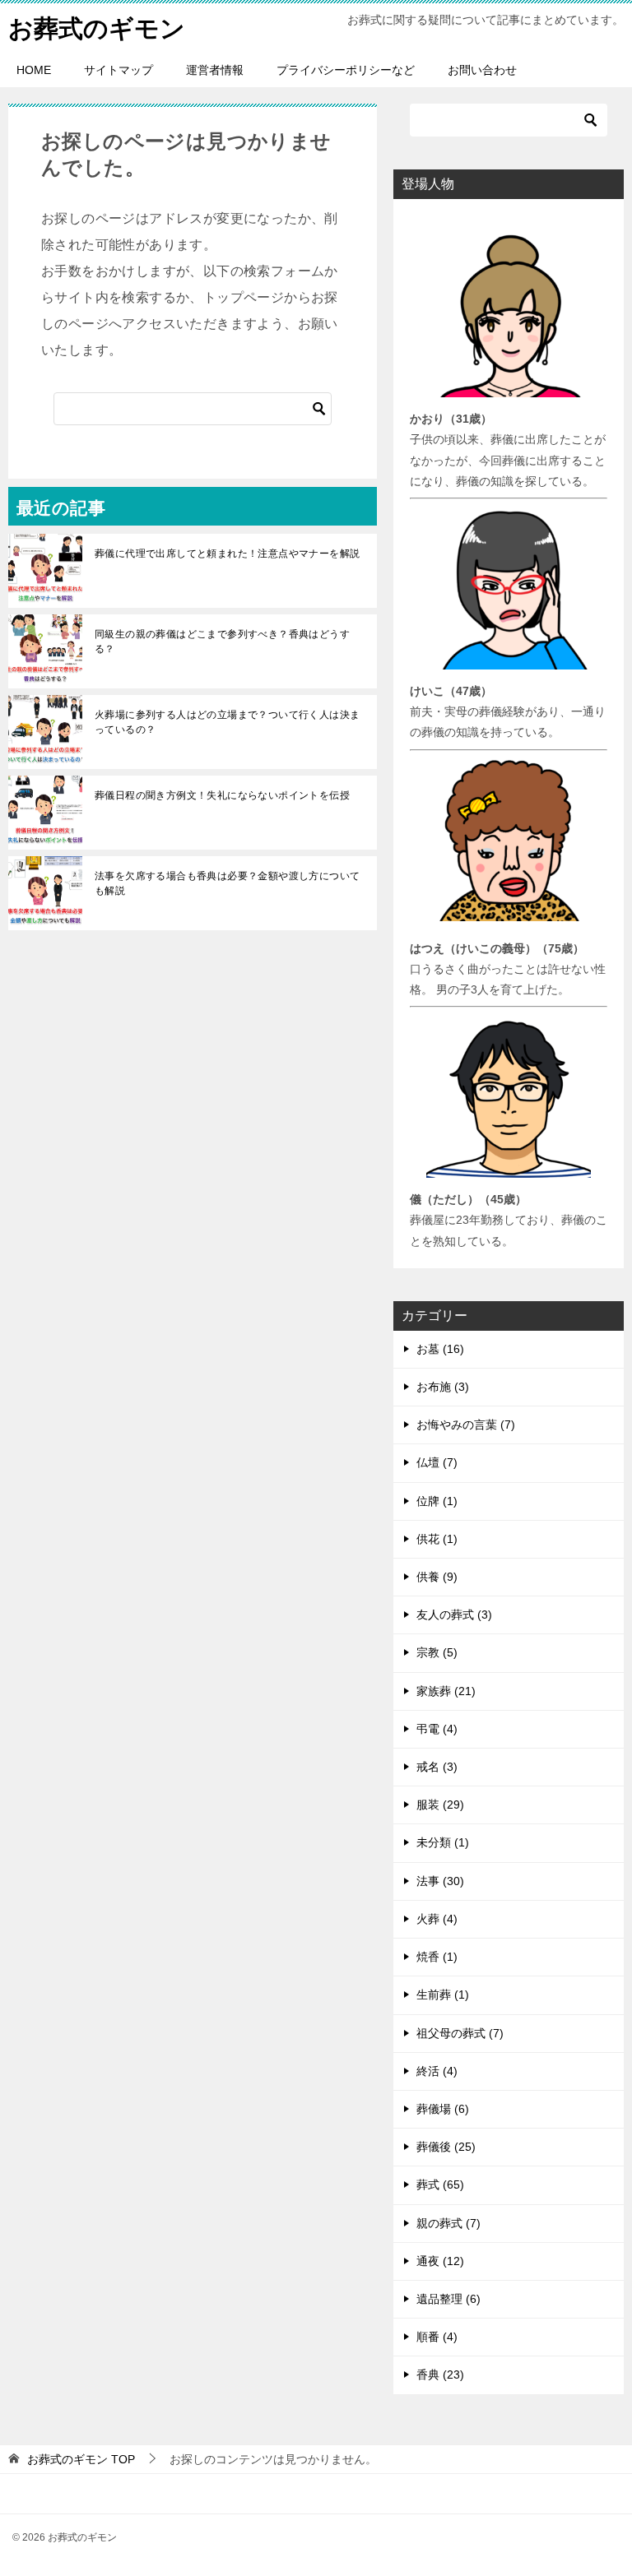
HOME (34, 70)
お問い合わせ (482, 70)
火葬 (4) (437, 1919)
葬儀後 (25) (446, 2147)
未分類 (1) (443, 1842)
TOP (81, 2459)
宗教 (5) (437, 1652)
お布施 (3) (443, 1387)
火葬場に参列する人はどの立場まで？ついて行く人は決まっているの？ (227, 722)
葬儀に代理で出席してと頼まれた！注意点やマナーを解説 (227, 554)
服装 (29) (440, 1805)
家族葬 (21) (446, 1691)
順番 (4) (437, 2337)
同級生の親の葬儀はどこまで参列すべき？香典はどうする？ (222, 642)
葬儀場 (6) (443, 2109)
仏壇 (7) (437, 1462)
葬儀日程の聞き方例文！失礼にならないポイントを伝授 (222, 795)
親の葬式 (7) (448, 2223)
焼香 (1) (437, 1957)
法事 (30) (440, 1881)
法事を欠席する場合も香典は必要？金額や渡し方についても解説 (227, 883)
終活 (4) (437, 2071)
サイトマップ (118, 70)
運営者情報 (215, 70)
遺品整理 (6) (448, 2299)
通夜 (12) (440, 2261)
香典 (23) (440, 2374)
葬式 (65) (440, 2185)
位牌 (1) (437, 1501)
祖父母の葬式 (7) (460, 2033)
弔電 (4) (437, 1729)
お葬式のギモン (97, 28)
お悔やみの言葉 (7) (466, 1425)
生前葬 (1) (443, 1995)
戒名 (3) (437, 1767)
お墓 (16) (440, 1349)
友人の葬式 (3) (454, 1615)
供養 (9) (437, 1577)
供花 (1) (437, 1539)
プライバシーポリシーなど (346, 70)
